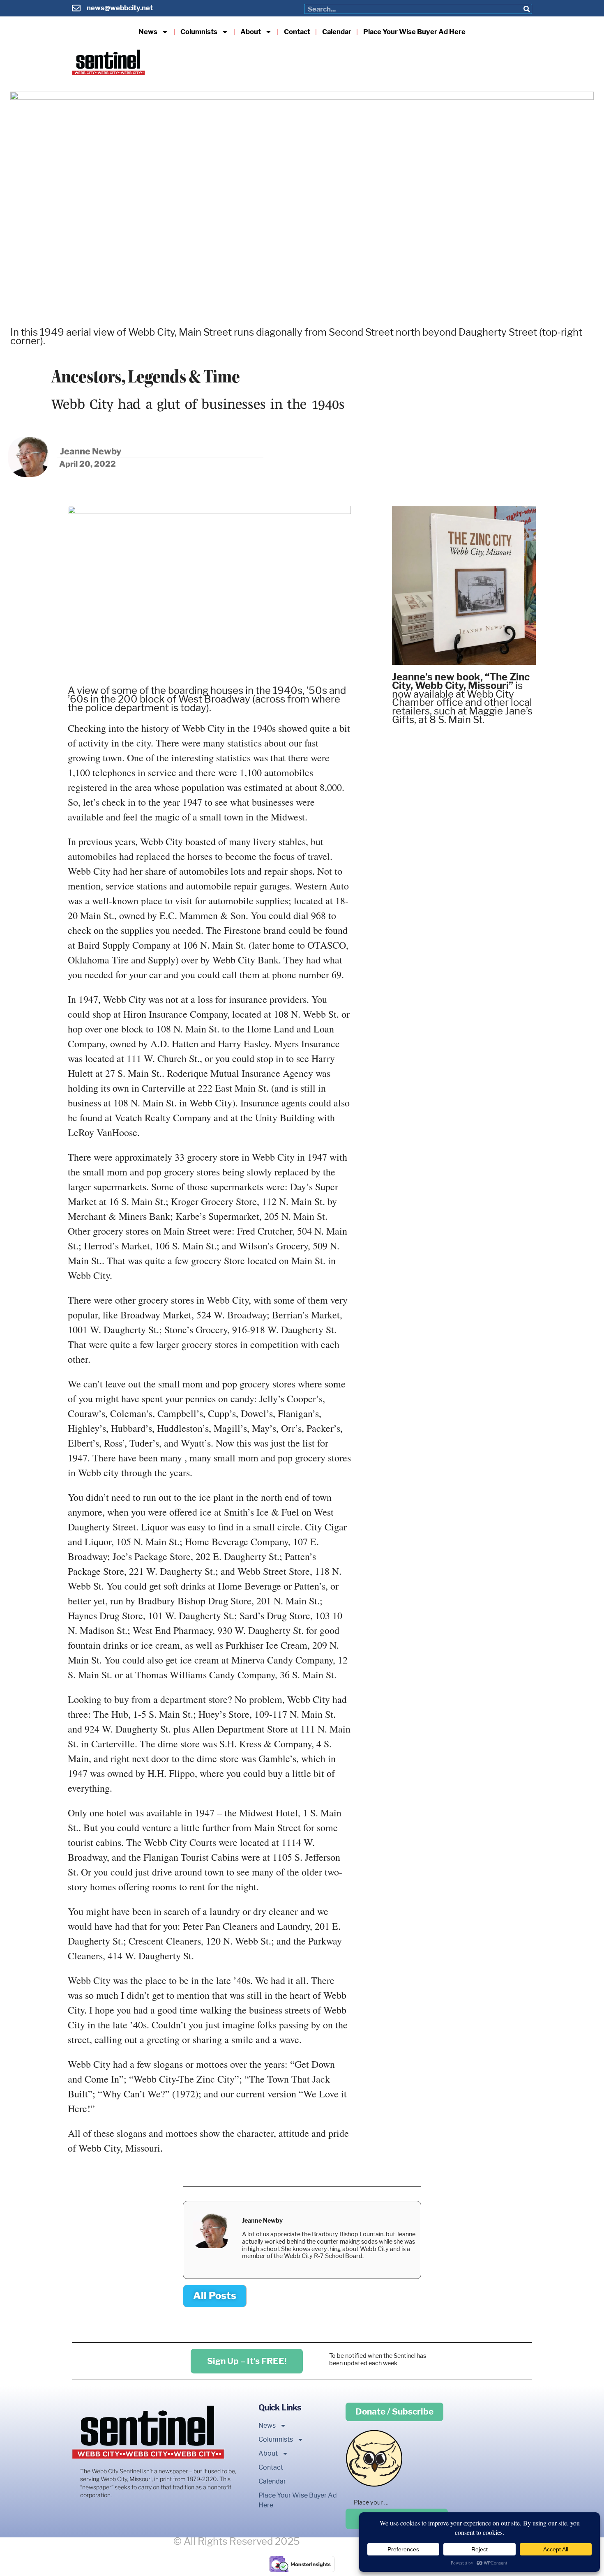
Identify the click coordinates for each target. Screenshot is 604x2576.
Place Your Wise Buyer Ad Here (414, 32)
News (148, 32)
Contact (297, 32)
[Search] (527, 9)
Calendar (337, 32)
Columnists (199, 32)
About (251, 32)
